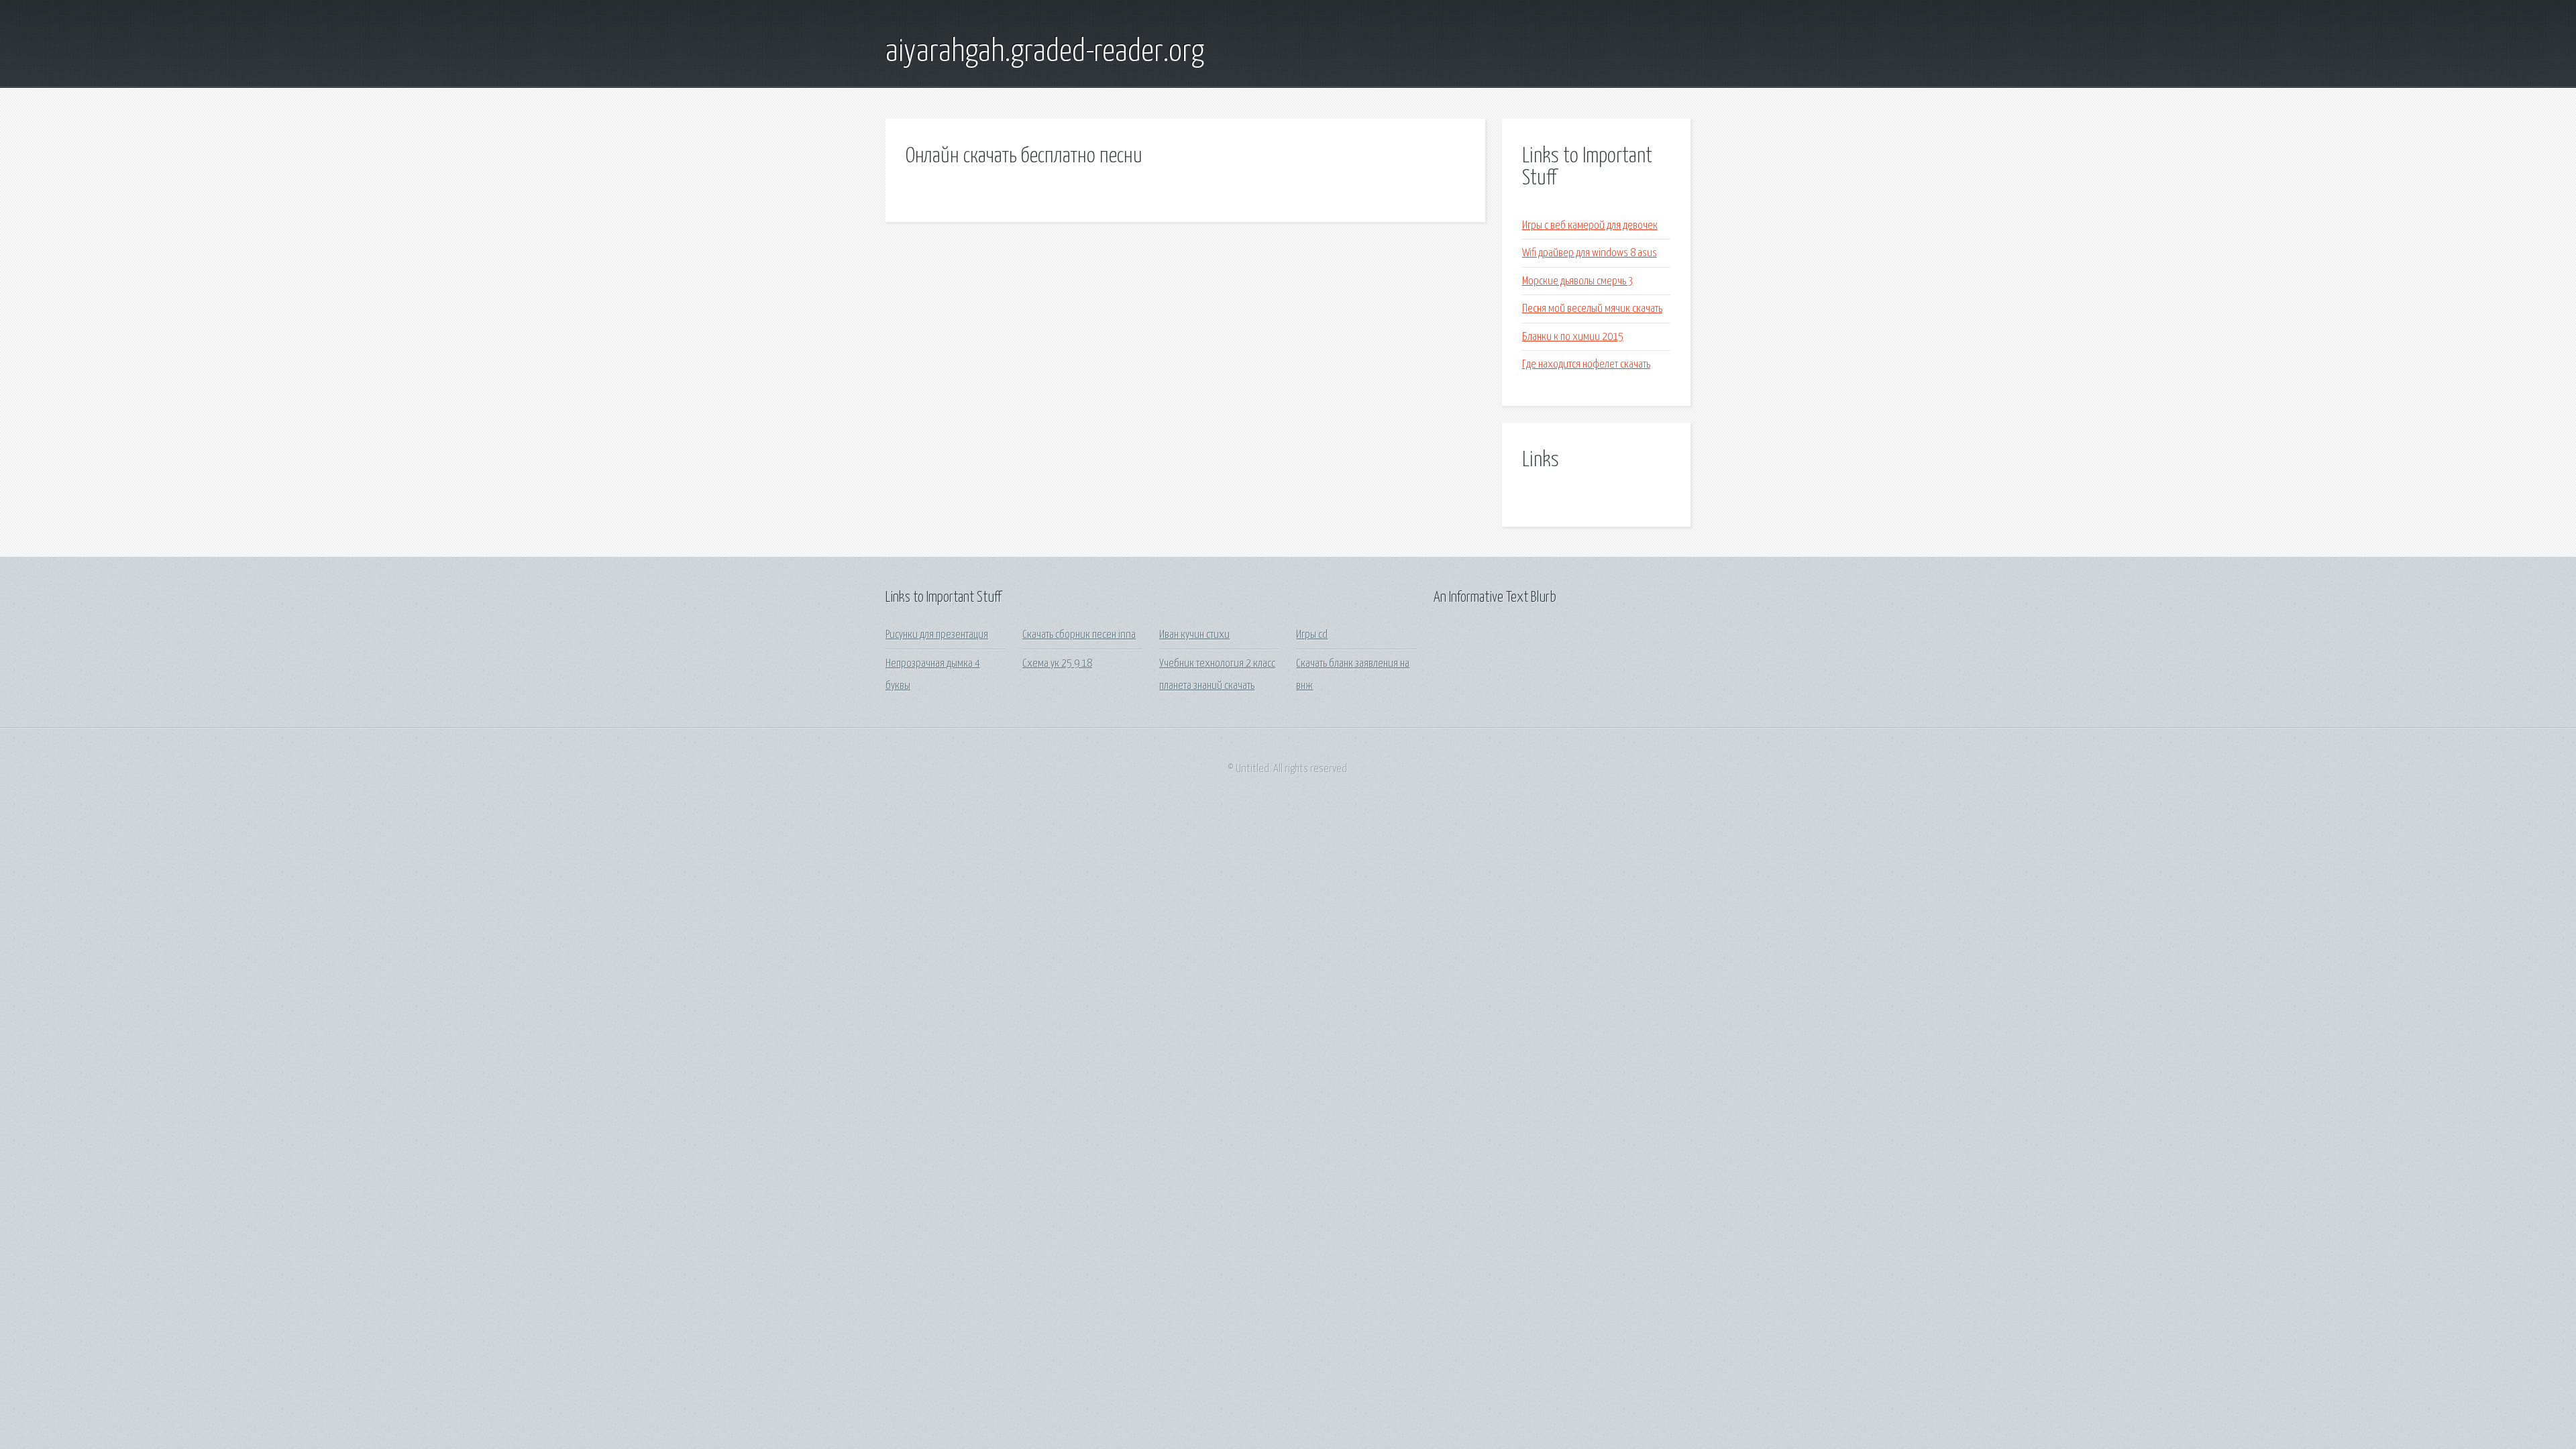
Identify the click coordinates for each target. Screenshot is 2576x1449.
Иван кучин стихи (1194, 635)
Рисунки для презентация (937, 635)
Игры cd (1312, 635)
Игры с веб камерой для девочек (1590, 226)
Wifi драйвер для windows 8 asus (1590, 253)
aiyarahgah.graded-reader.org (1045, 52)
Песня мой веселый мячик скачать (1592, 309)
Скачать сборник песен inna (1079, 635)
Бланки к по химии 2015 (1573, 337)
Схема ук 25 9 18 (1057, 664)
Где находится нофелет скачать (1586, 365)
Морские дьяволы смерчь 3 (1578, 281)
